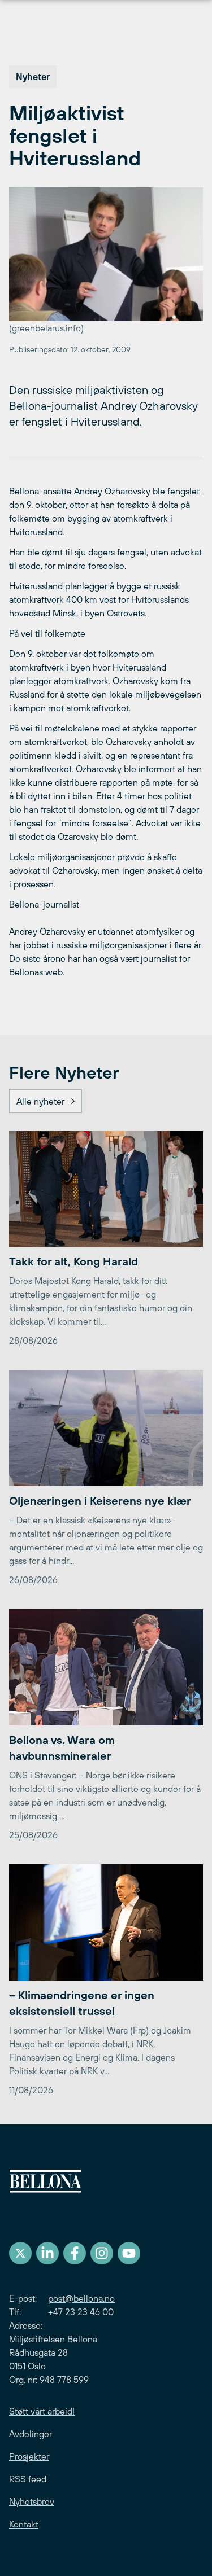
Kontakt (24, 2524)
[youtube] (129, 2253)
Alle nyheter (40, 1101)
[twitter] (20, 2253)
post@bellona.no (81, 2298)
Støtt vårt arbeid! (42, 2411)
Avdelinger (31, 2434)
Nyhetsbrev (32, 2501)
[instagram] (102, 2253)
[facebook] (75, 2253)
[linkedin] (47, 2253)
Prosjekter (29, 2456)
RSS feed (28, 2479)
